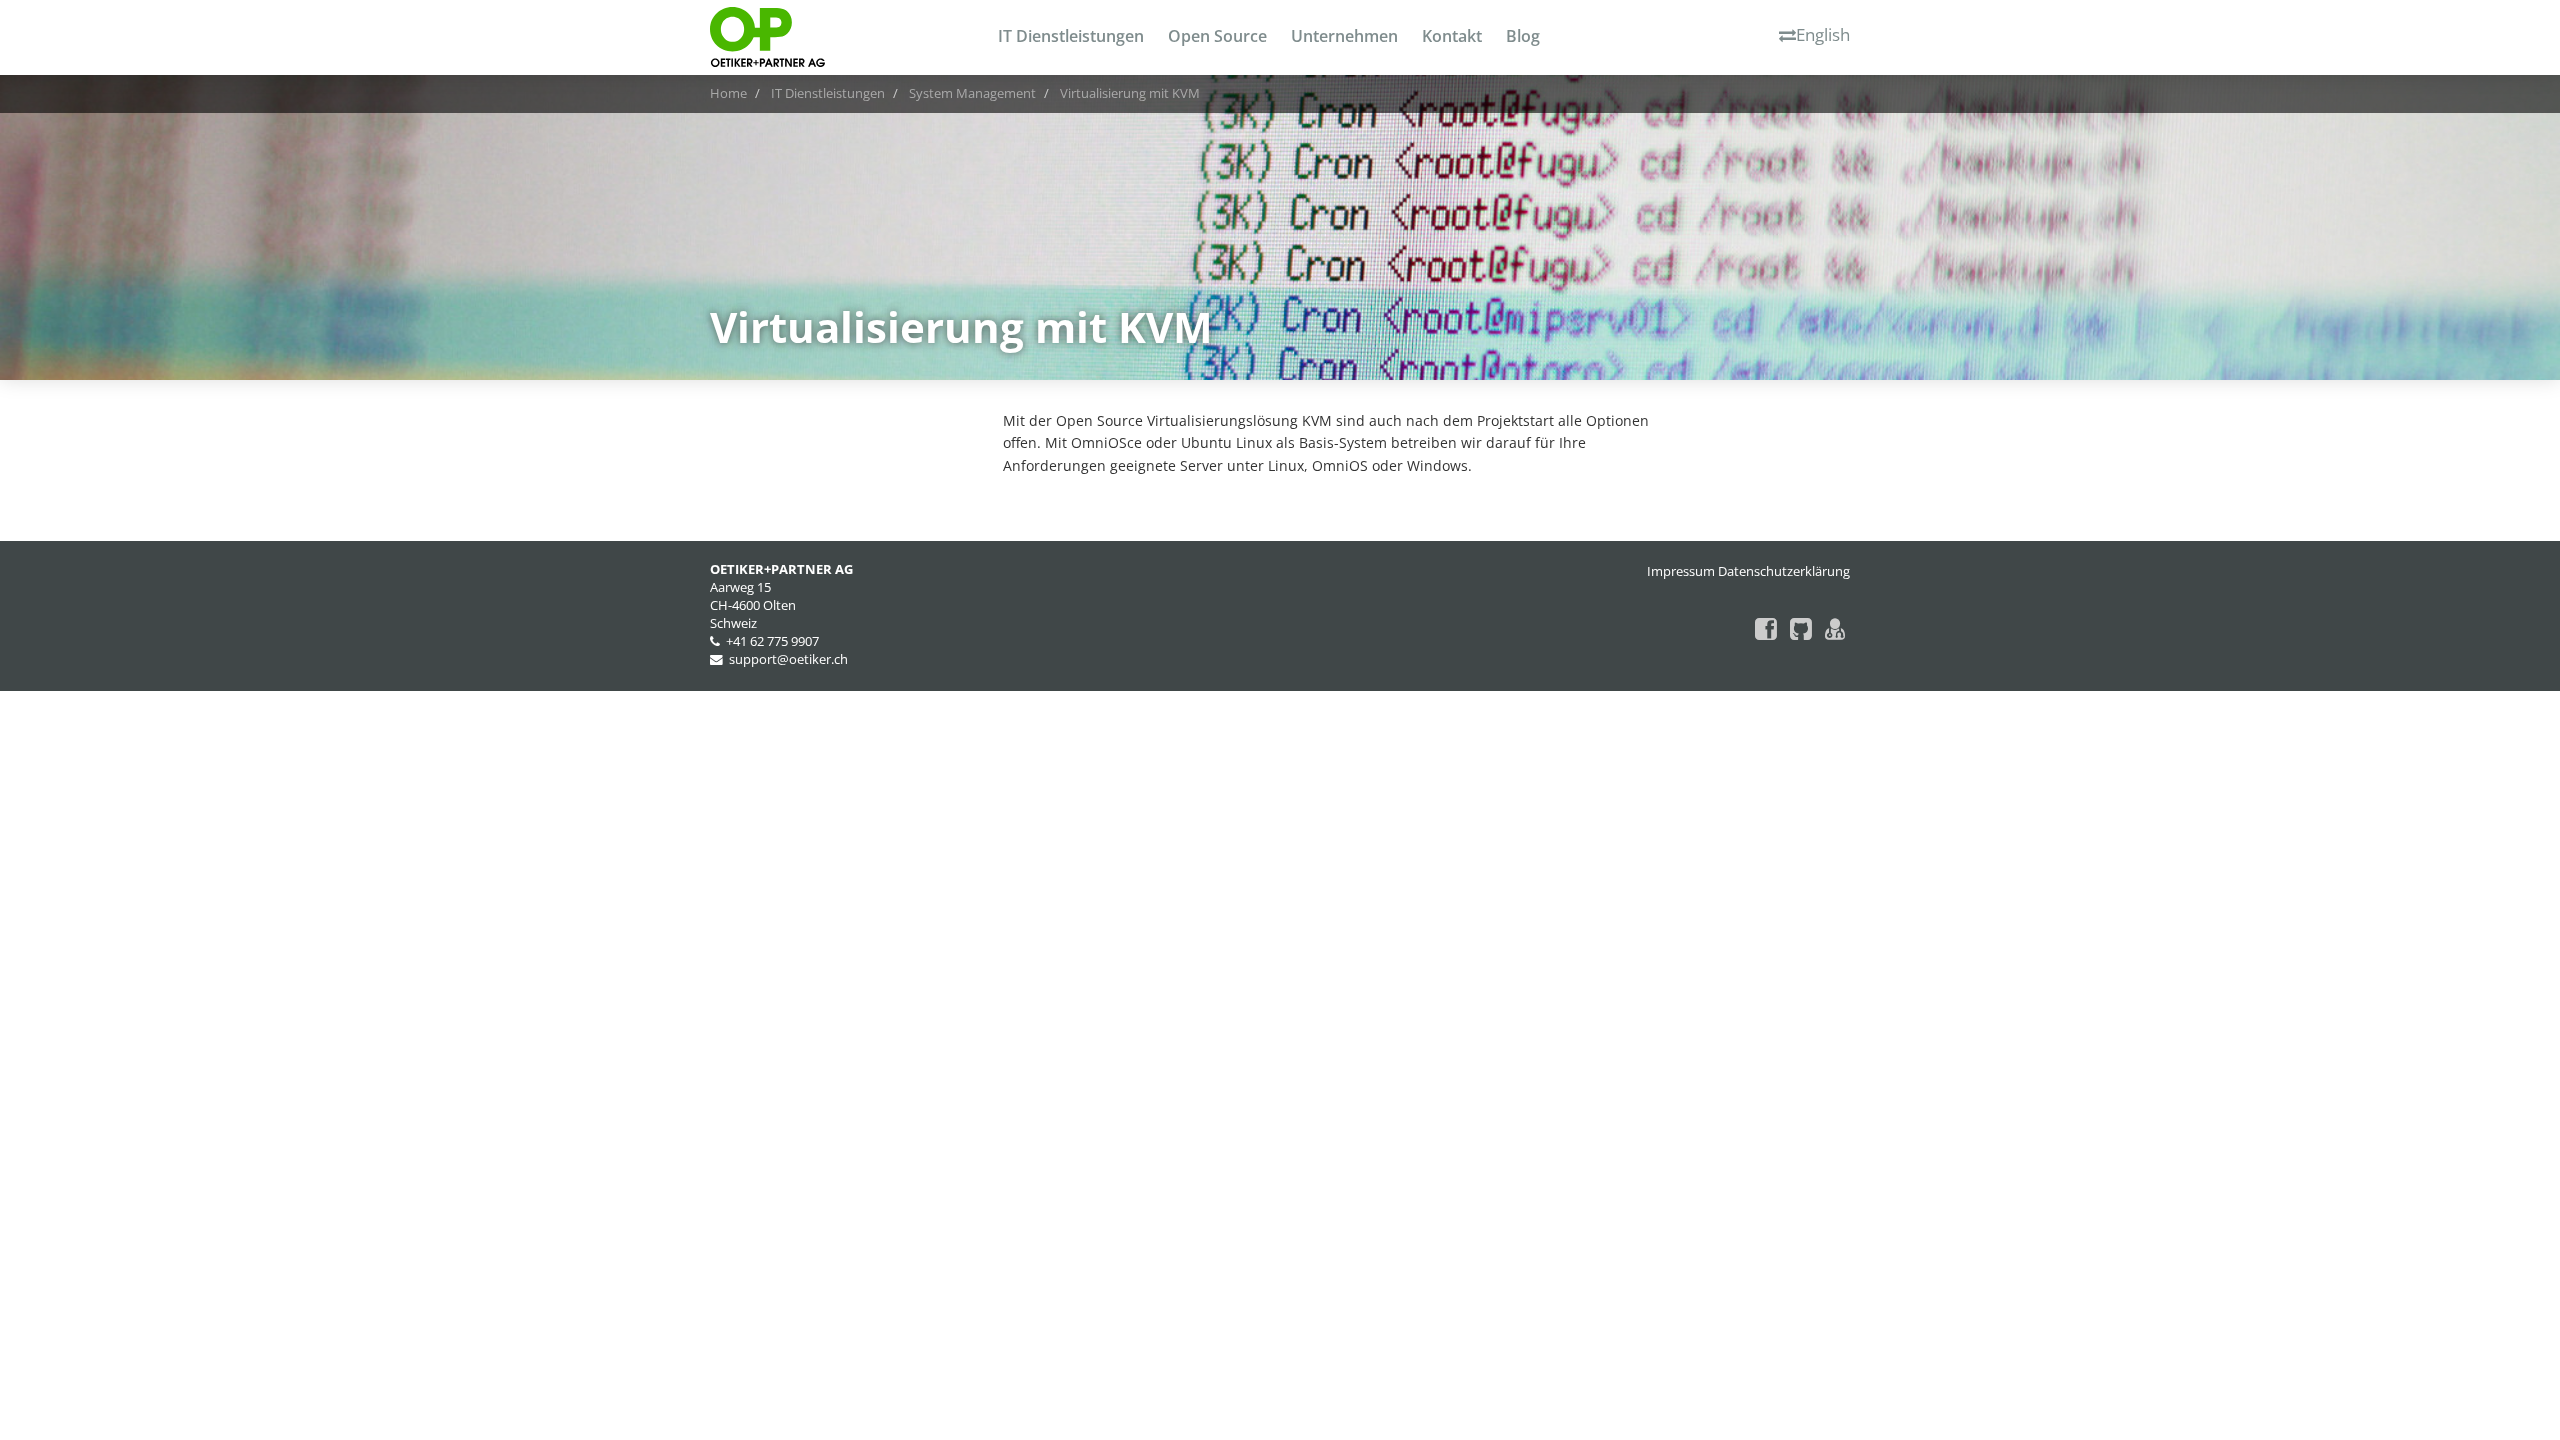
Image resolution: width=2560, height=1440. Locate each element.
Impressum (1681, 571)
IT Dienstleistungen (1071, 36)
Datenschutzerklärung (1784, 571)
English (1823, 34)
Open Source (1217, 36)
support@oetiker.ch (788, 659)
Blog (1523, 36)
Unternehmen (1344, 36)
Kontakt (1452, 36)
